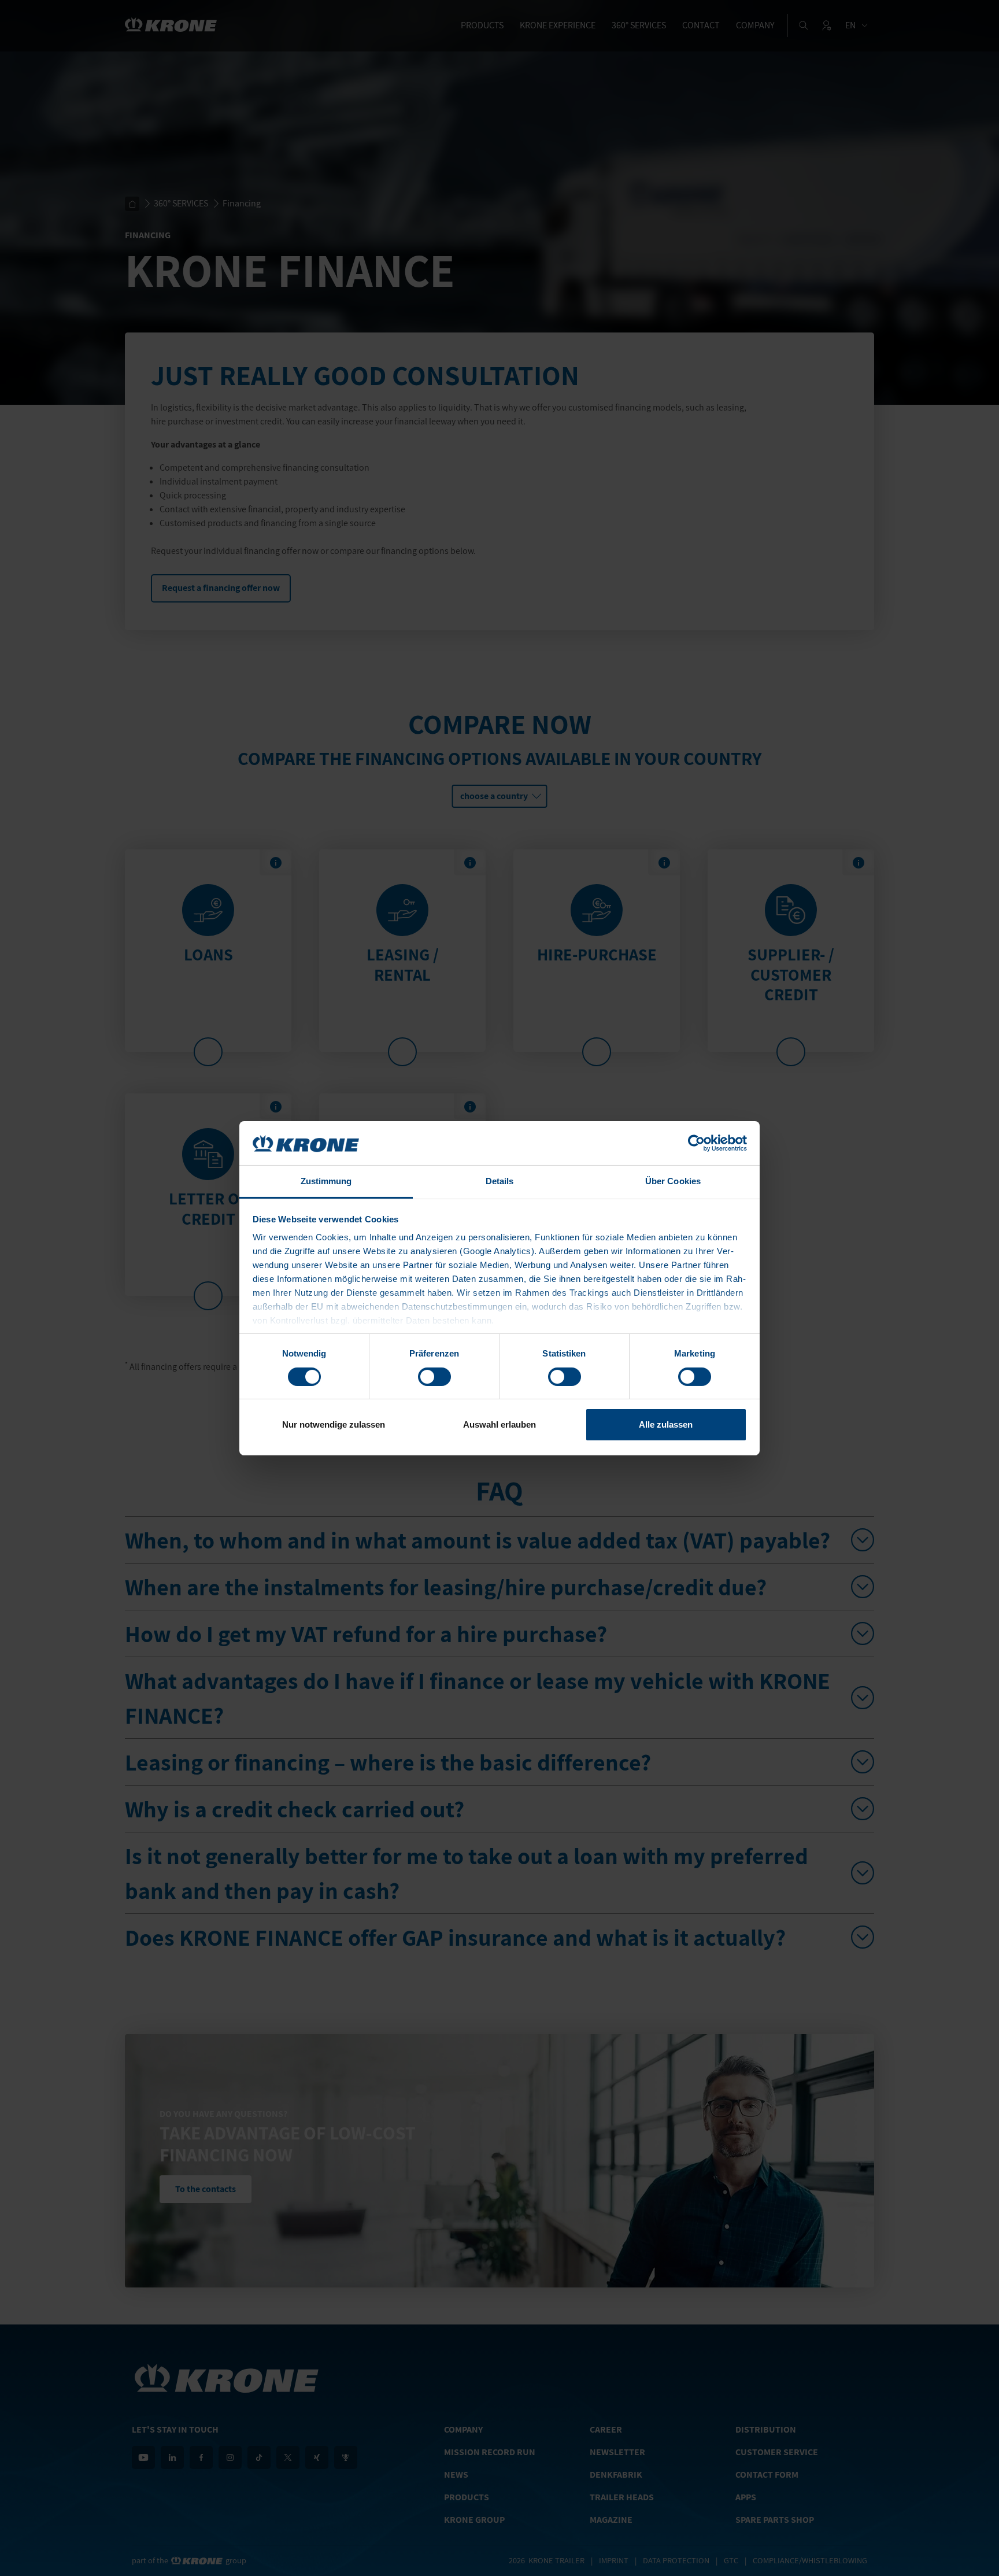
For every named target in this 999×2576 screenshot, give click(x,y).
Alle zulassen (666, 1424)
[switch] (434, 1377)
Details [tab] (500, 1181)
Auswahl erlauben (499, 1424)
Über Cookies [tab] (673, 1181)
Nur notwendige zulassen (334, 1424)
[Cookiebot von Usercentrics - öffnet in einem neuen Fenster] (696, 1143)
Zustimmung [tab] (326, 1181)
